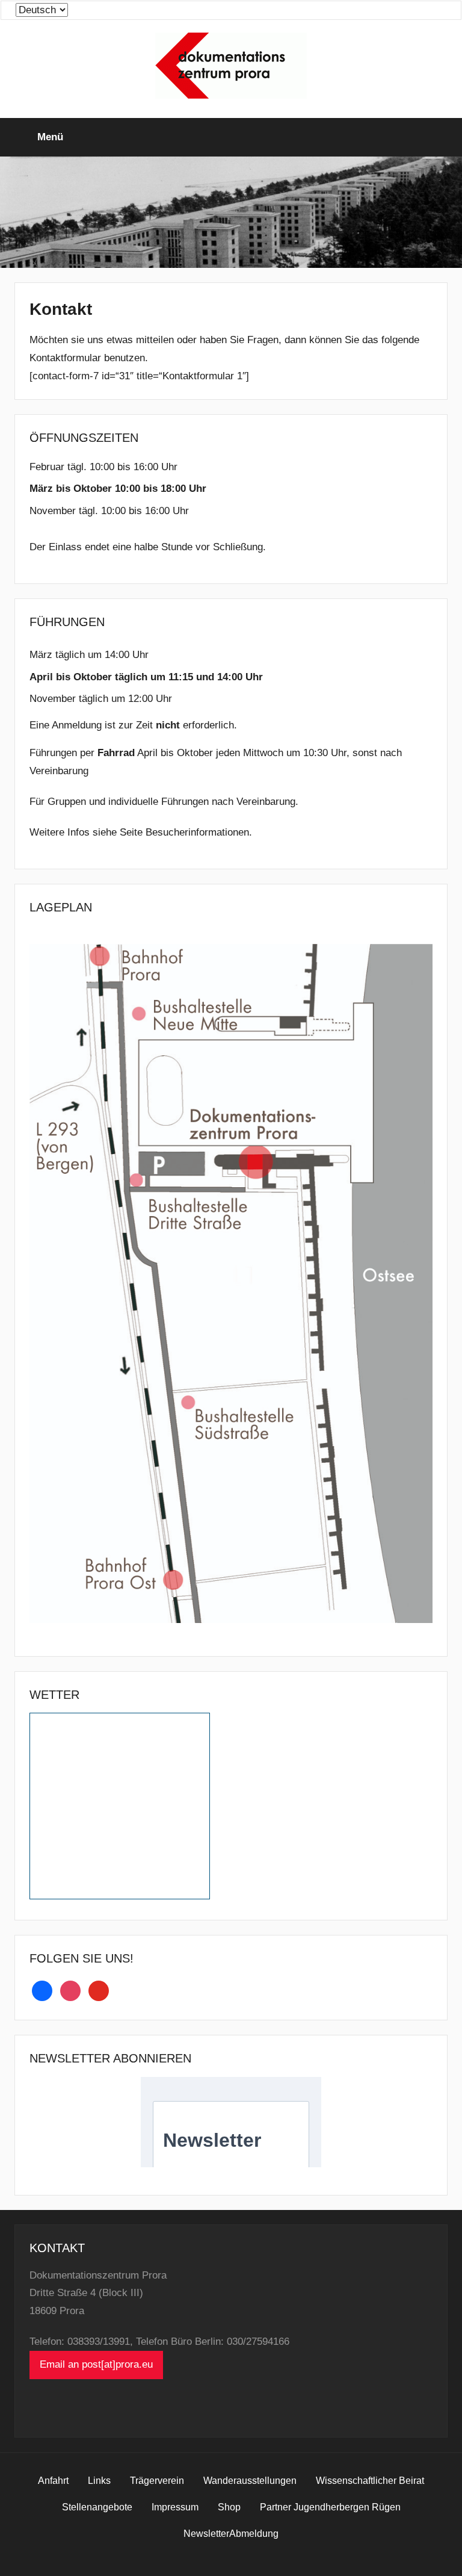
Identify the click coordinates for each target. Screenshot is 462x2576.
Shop (229, 2507)
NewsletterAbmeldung (231, 2534)
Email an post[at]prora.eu (96, 2364)
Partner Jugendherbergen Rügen (330, 2507)
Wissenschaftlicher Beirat (370, 2481)
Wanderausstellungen (250, 2481)
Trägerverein (157, 2481)
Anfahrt (53, 2481)
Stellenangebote (97, 2507)
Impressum (175, 2507)
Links (99, 2481)
